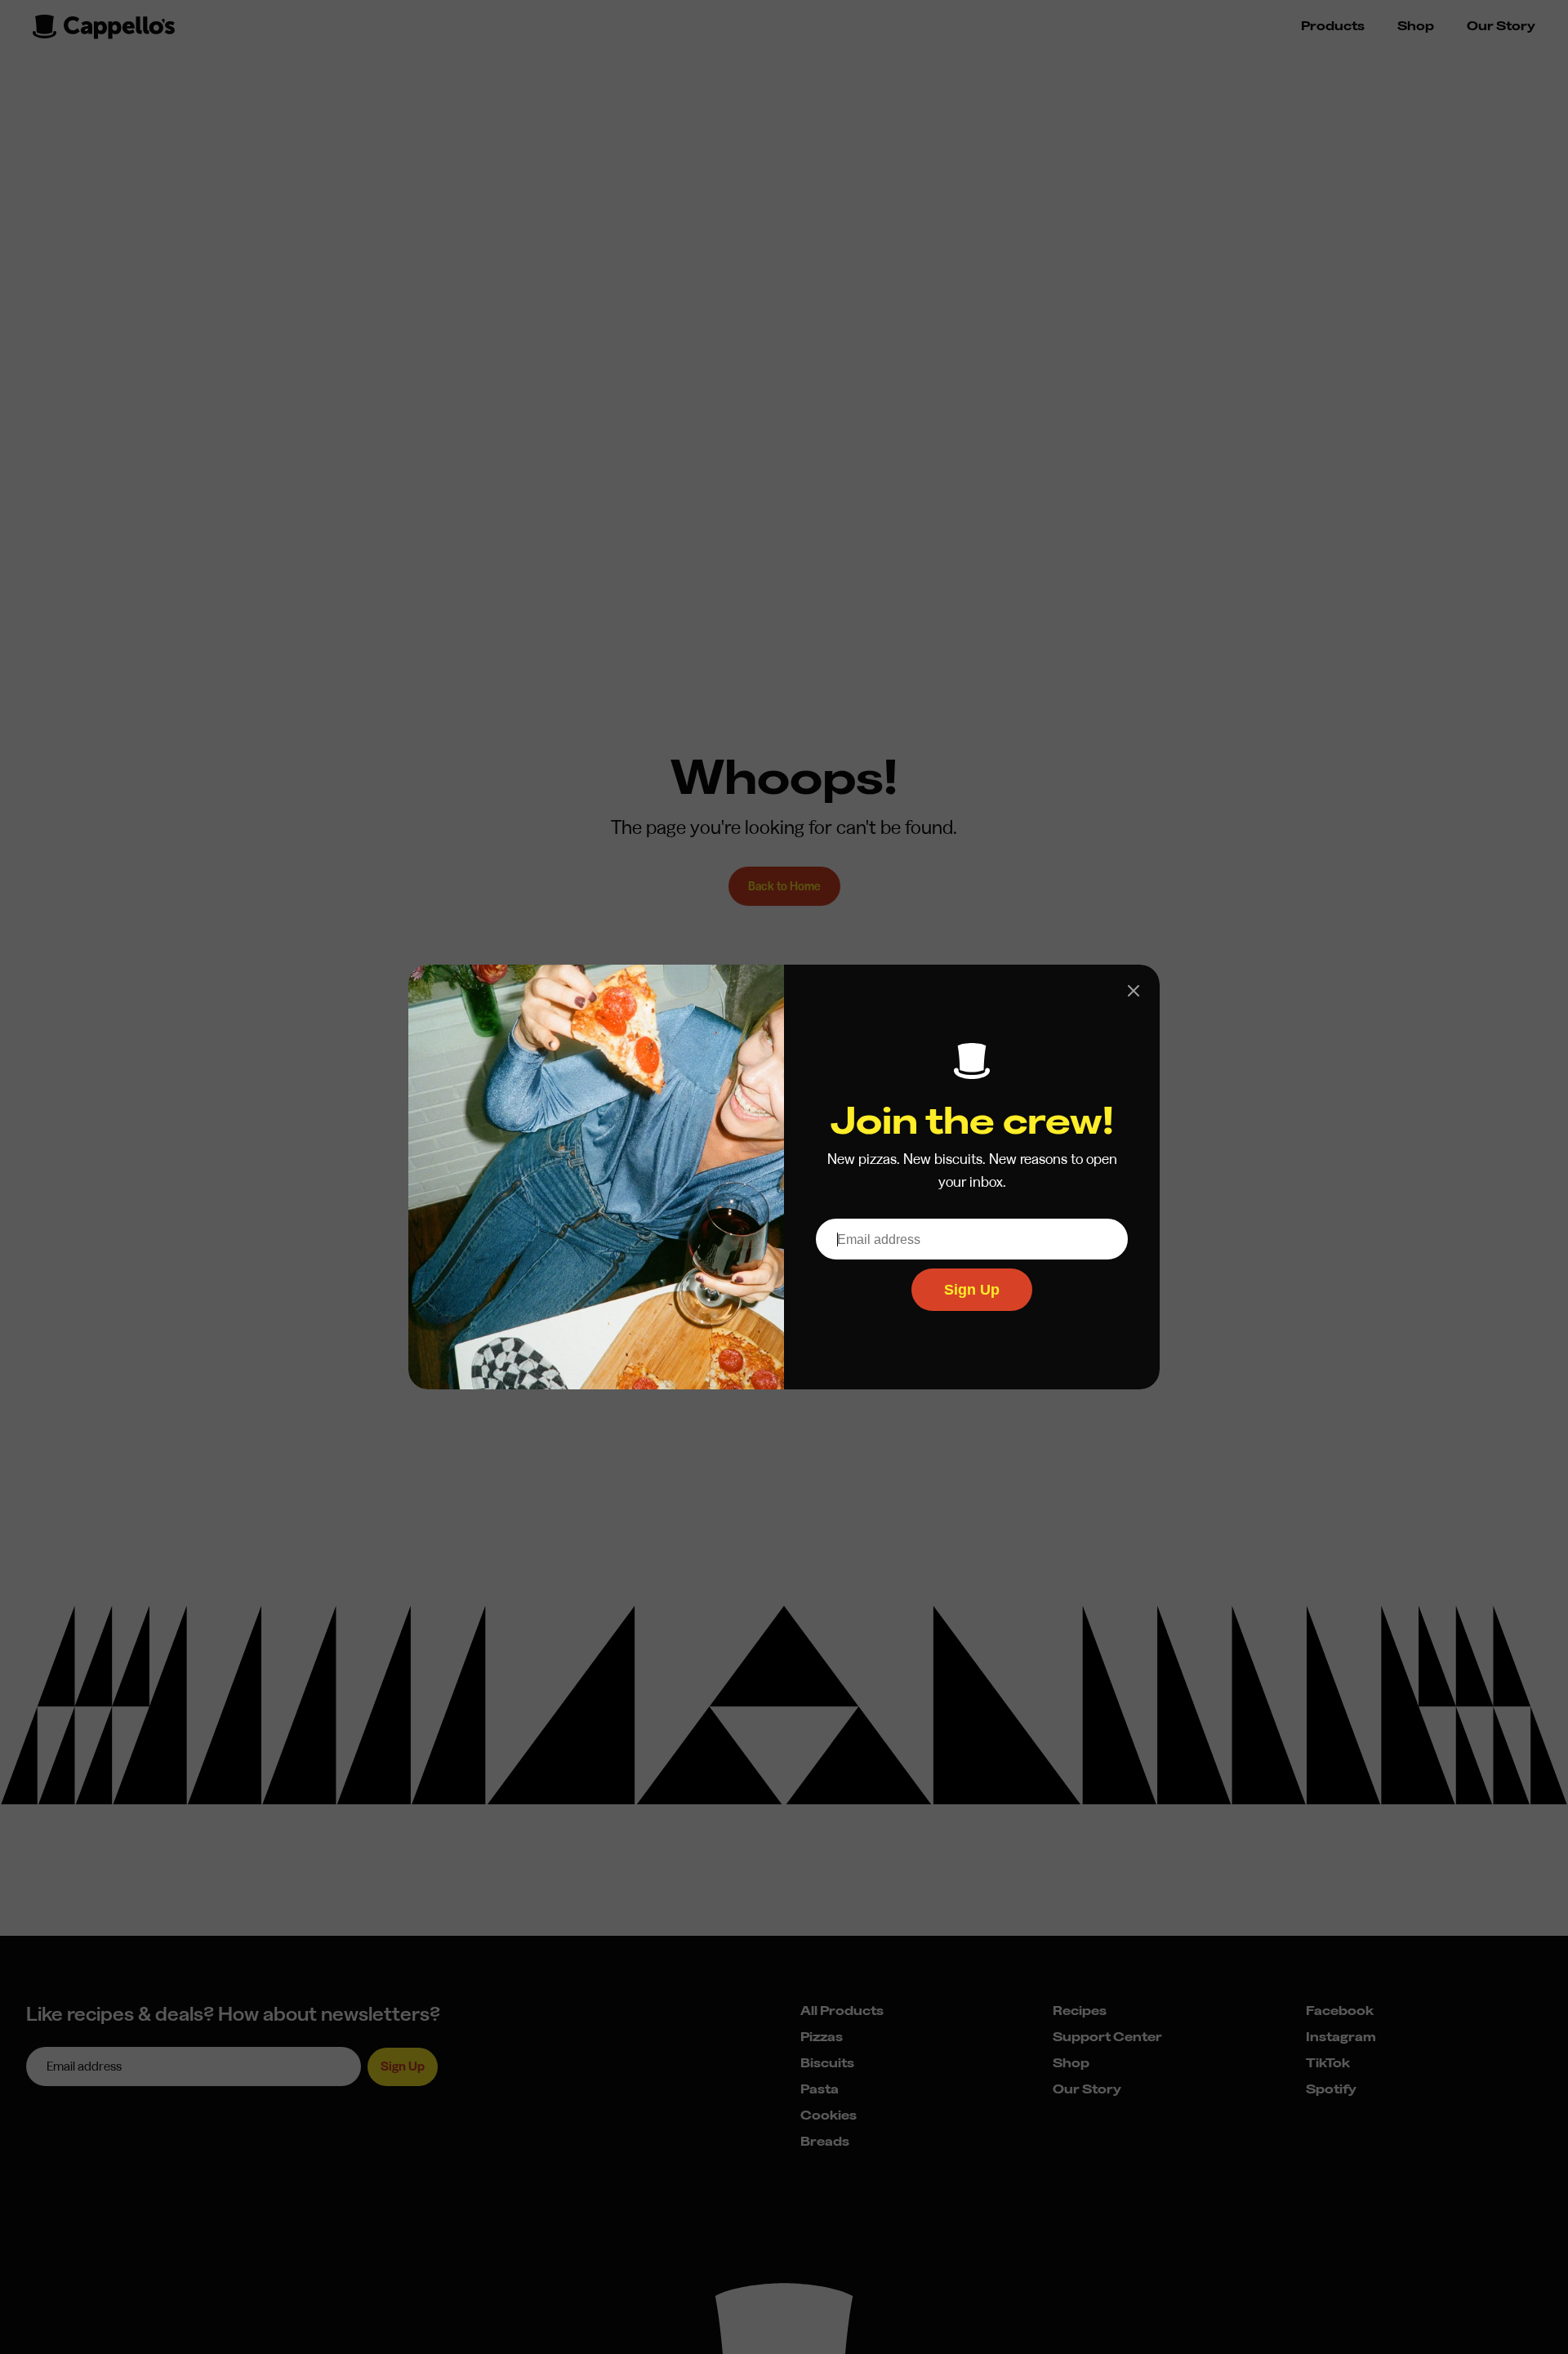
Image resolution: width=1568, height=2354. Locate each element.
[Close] (1134, 991)
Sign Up (972, 1290)
